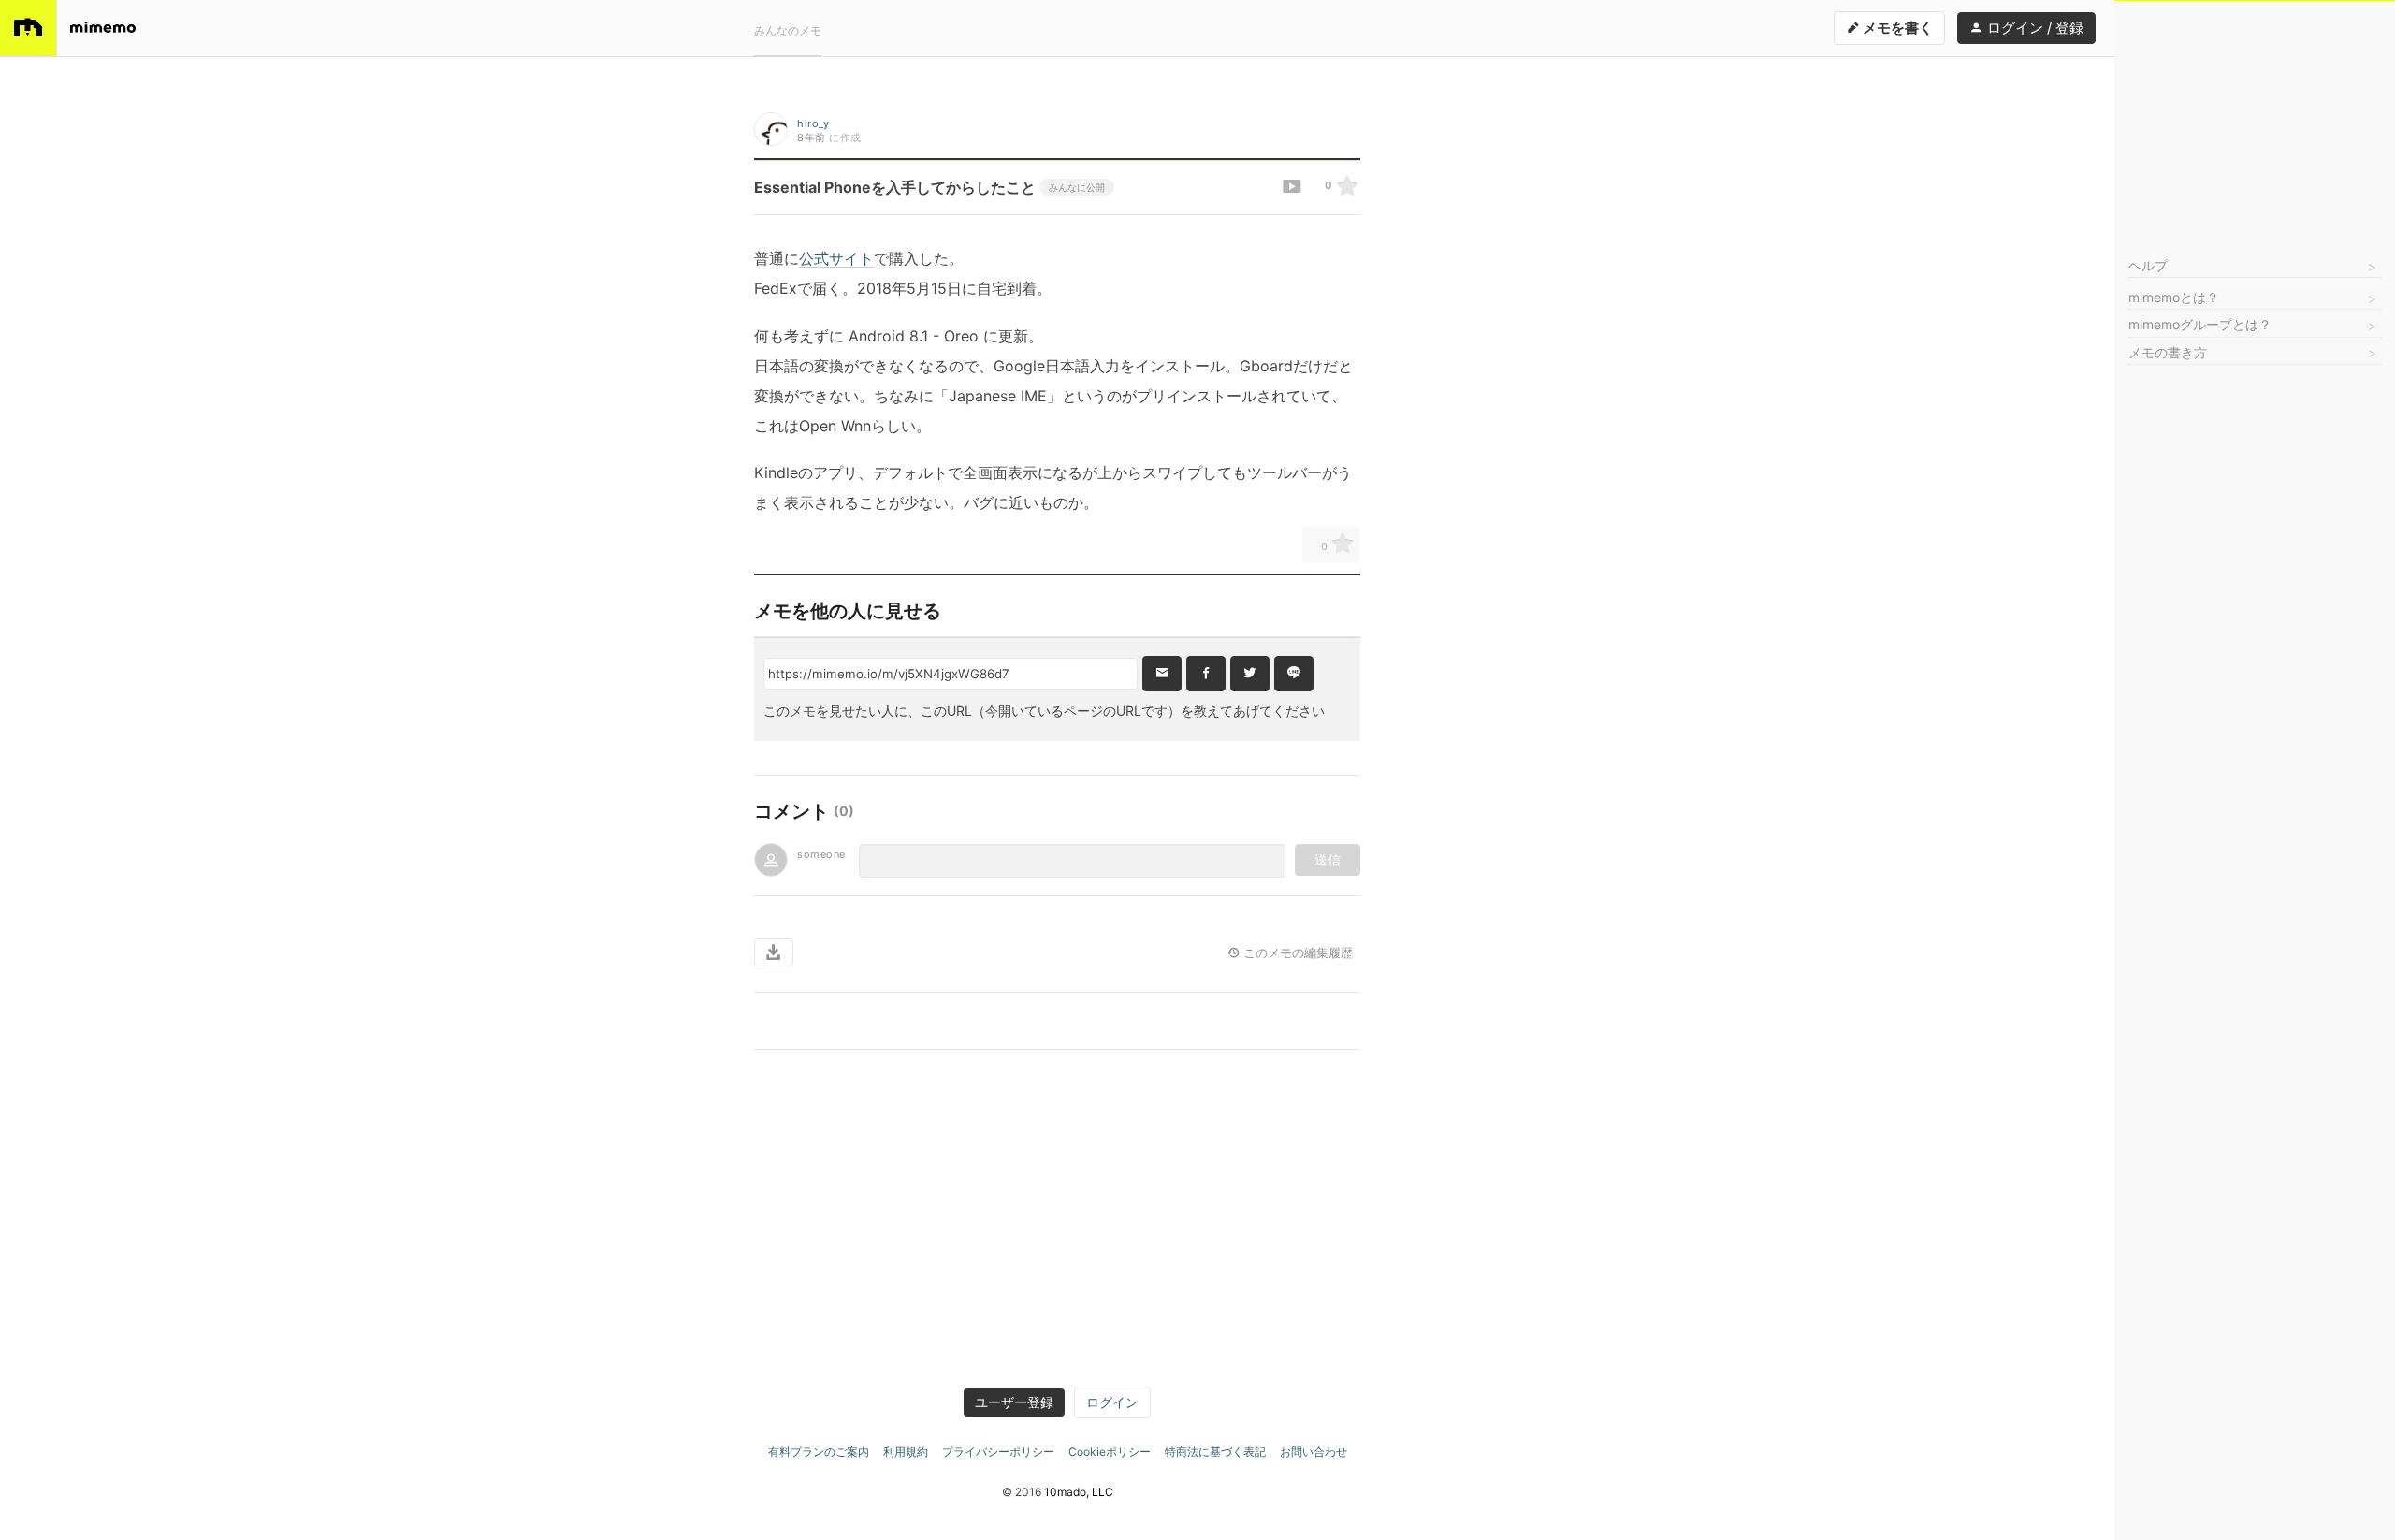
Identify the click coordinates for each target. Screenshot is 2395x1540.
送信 (1328, 859)
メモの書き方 (2168, 352)
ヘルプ (2148, 265)
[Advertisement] (2255, 118)
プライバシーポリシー (998, 1452)
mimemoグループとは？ (2200, 324)
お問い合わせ (1314, 1452)
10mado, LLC (1079, 1492)
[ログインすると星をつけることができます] (1347, 187)
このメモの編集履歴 (1296, 952)
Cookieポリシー (1110, 1452)
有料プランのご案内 (819, 1452)
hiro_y (813, 123)
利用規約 (906, 1452)
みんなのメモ (788, 30)
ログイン (1112, 1402)
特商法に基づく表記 (1215, 1452)
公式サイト (836, 258)
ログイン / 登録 (2033, 28)
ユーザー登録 (1014, 1402)
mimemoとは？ (2174, 297)
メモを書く (1896, 28)
